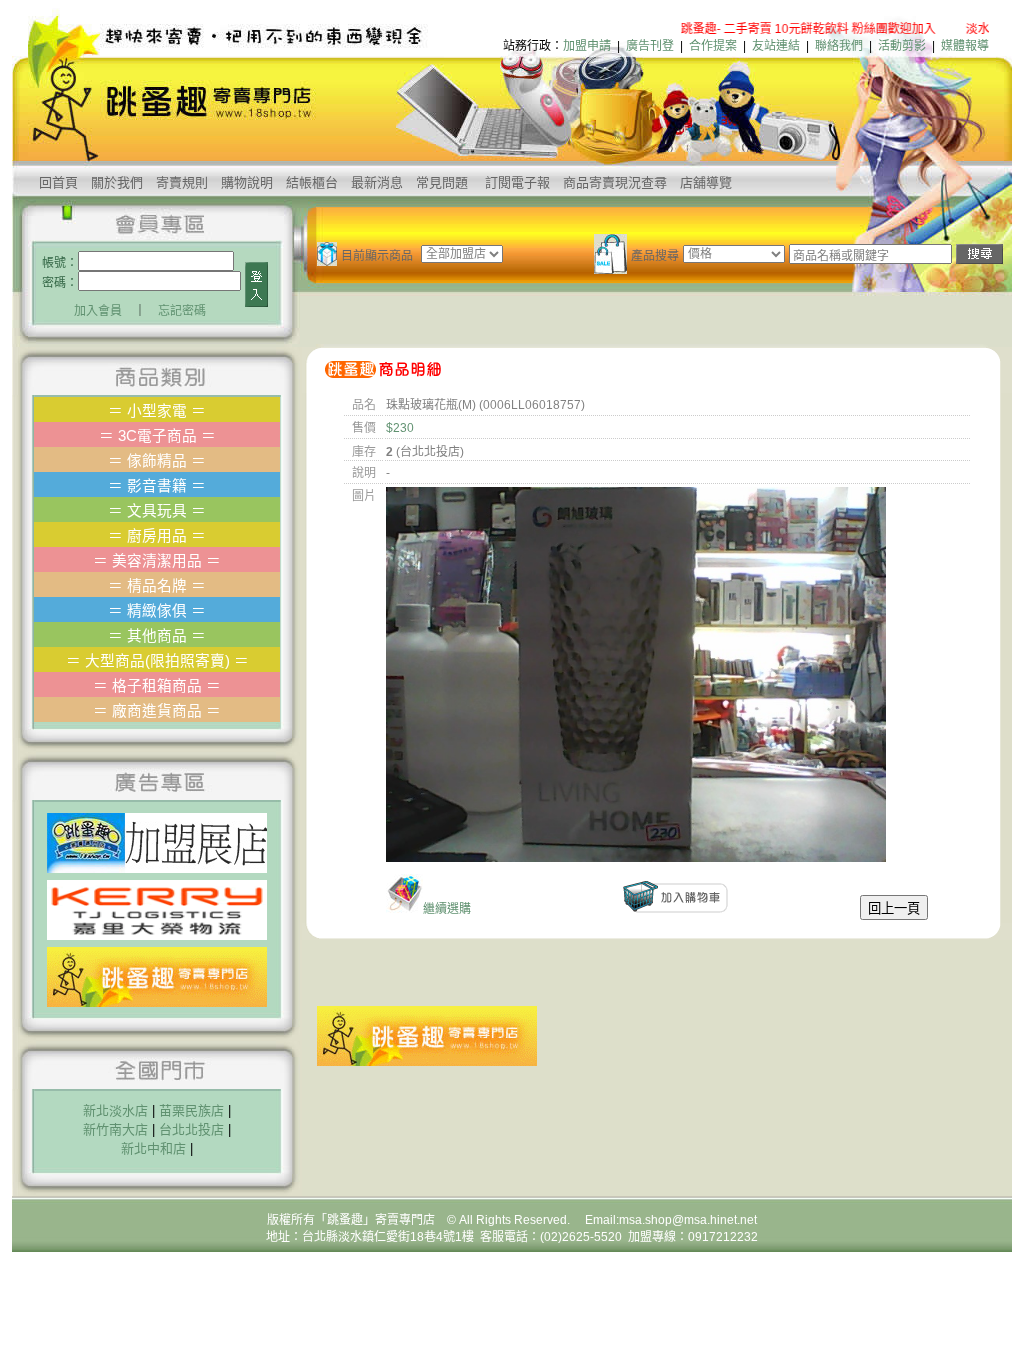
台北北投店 (191, 1129)
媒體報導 (965, 46)
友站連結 (776, 46)
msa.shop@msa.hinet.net (688, 1220)
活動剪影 (902, 46)
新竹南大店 (115, 1129)
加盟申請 (587, 46)
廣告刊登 (650, 46)
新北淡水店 (115, 1110)
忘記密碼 (182, 311)
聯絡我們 (839, 46)
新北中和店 (153, 1148)
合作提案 (713, 46)
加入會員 (98, 311)
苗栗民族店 (191, 1110)
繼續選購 (447, 909)
